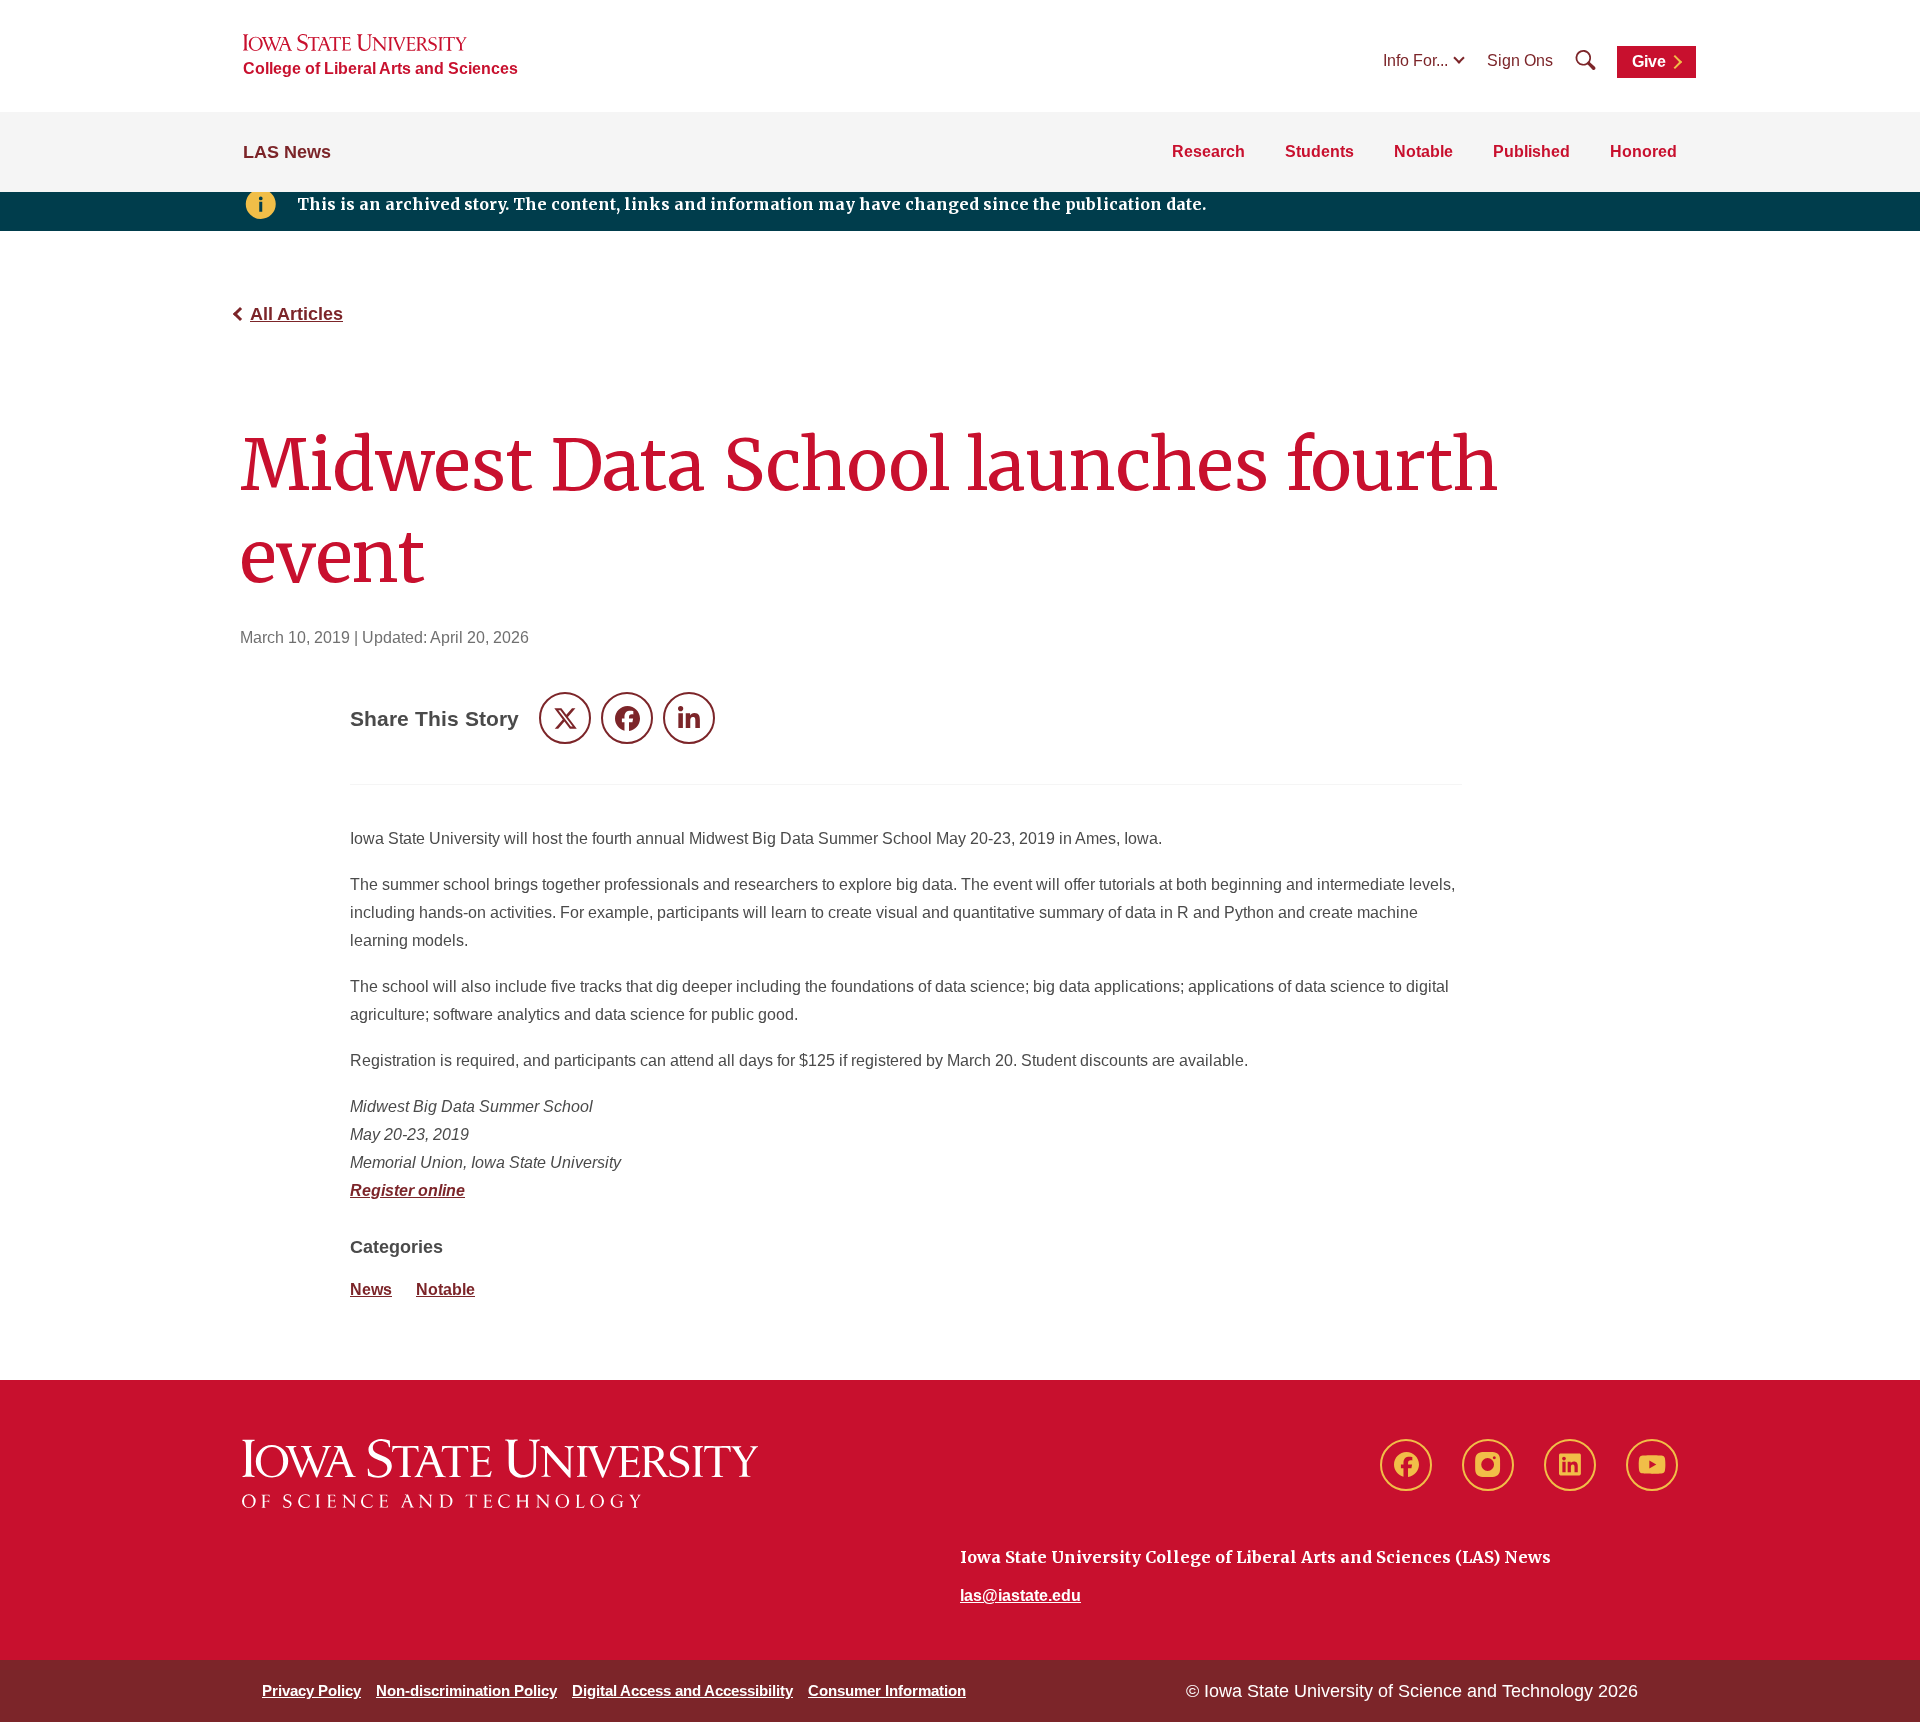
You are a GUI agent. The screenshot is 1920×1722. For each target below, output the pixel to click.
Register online (407, 1190)
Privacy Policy (311, 1690)
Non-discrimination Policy (466, 1690)
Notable (1423, 151)
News (371, 1289)
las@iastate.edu (1020, 1595)
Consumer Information (887, 1690)
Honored (1643, 151)
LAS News (287, 152)
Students (1319, 151)
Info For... (1415, 60)
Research (1208, 151)
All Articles (296, 314)
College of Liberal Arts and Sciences (380, 68)
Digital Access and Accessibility (682, 1690)
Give (1649, 61)
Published (1531, 151)
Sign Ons (1520, 60)
